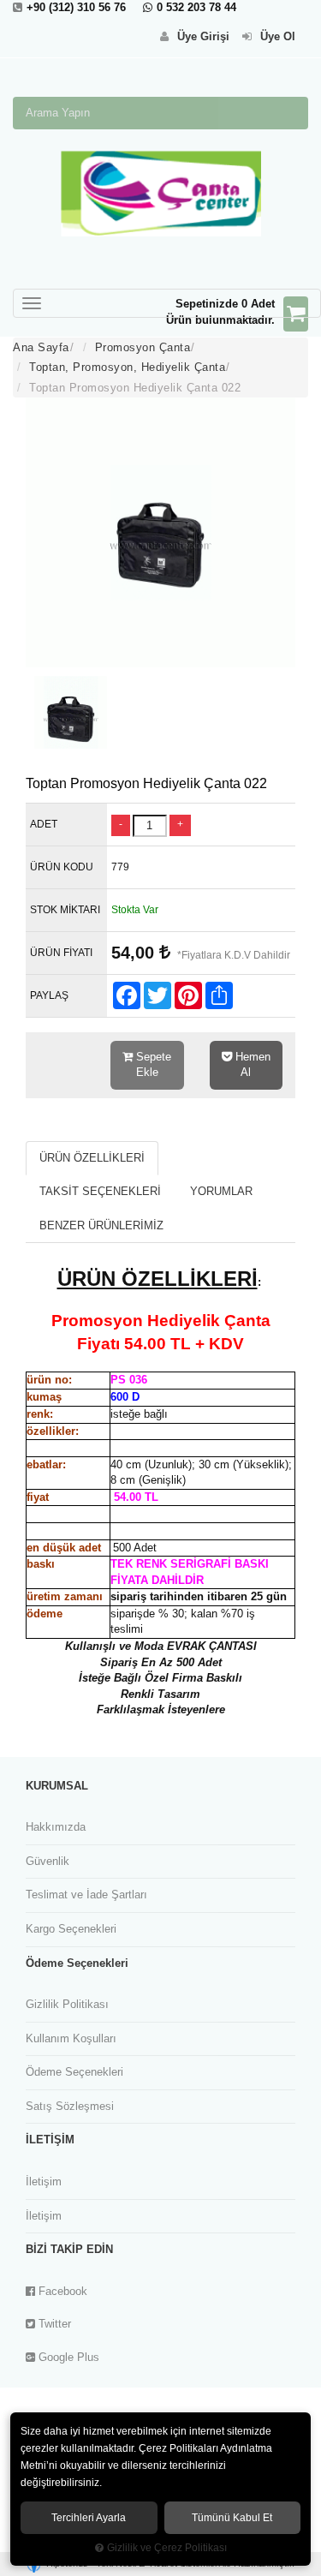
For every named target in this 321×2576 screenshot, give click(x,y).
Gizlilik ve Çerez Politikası (167, 2547)
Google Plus (67, 2357)
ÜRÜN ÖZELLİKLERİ (92, 1158)
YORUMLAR (221, 1191)
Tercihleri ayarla (89, 2518)
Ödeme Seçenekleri (74, 2072)
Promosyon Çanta (143, 347)
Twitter (53, 2324)
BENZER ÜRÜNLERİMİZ (101, 1225)
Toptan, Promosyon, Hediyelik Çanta (127, 367)
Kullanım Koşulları (71, 2038)
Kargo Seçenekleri (71, 1929)
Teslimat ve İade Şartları (86, 1895)
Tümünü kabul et (232, 2518)
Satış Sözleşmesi (70, 2106)
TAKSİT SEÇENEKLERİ (100, 1191)
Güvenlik (48, 1861)
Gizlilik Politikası (67, 2004)
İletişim (44, 2182)
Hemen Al (251, 1065)
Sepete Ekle (152, 1065)
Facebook (61, 2291)
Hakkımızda (56, 1827)
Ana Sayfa (41, 347)
